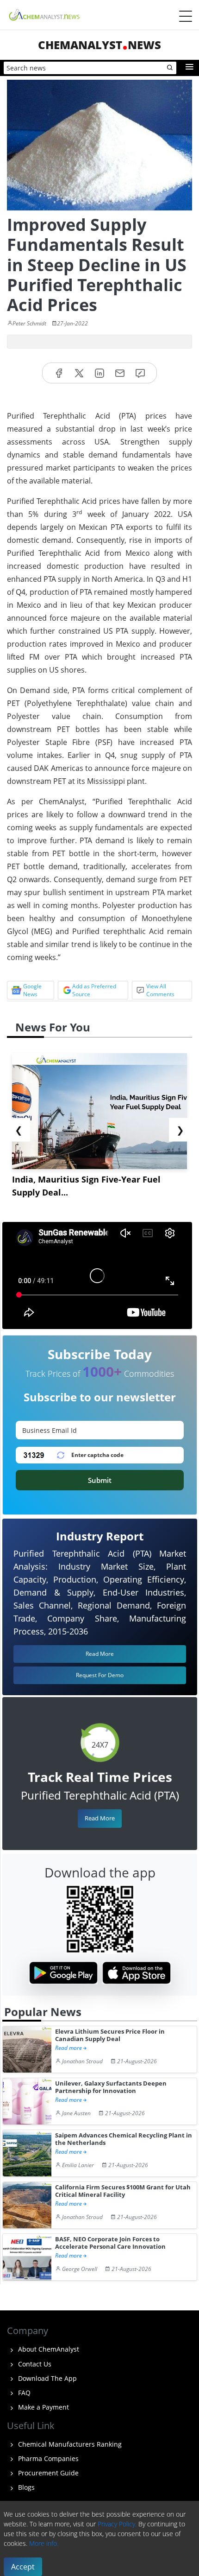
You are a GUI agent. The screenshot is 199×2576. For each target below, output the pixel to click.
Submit (100, 1480)
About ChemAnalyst (48, 2349)
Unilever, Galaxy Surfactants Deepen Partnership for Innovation (111, 2087)
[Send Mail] (120, 373)
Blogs (25, 2487)
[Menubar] (186, 16)
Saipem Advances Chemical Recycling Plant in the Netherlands (124, 2139)
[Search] (170, 68)
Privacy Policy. (117, 2524)
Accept (23, 2567)
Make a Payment (43, 2407)
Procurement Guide (47, 2473)
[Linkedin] (99, 373)
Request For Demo (100, 1675)
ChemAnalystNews (99, 45)
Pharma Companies (47, 2458)
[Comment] (140, 373)
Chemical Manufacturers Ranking (69, 2444)
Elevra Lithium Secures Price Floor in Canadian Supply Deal (110, 2035)
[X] (79, 373)
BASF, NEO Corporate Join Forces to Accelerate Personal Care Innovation (110, 2243)
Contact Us (34, 2364)
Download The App (47, 2378)
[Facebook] (59, 373)
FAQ (23, 2393)
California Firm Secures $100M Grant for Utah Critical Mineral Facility (123, 2191)
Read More (100, 1818)
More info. (44, 2543)
